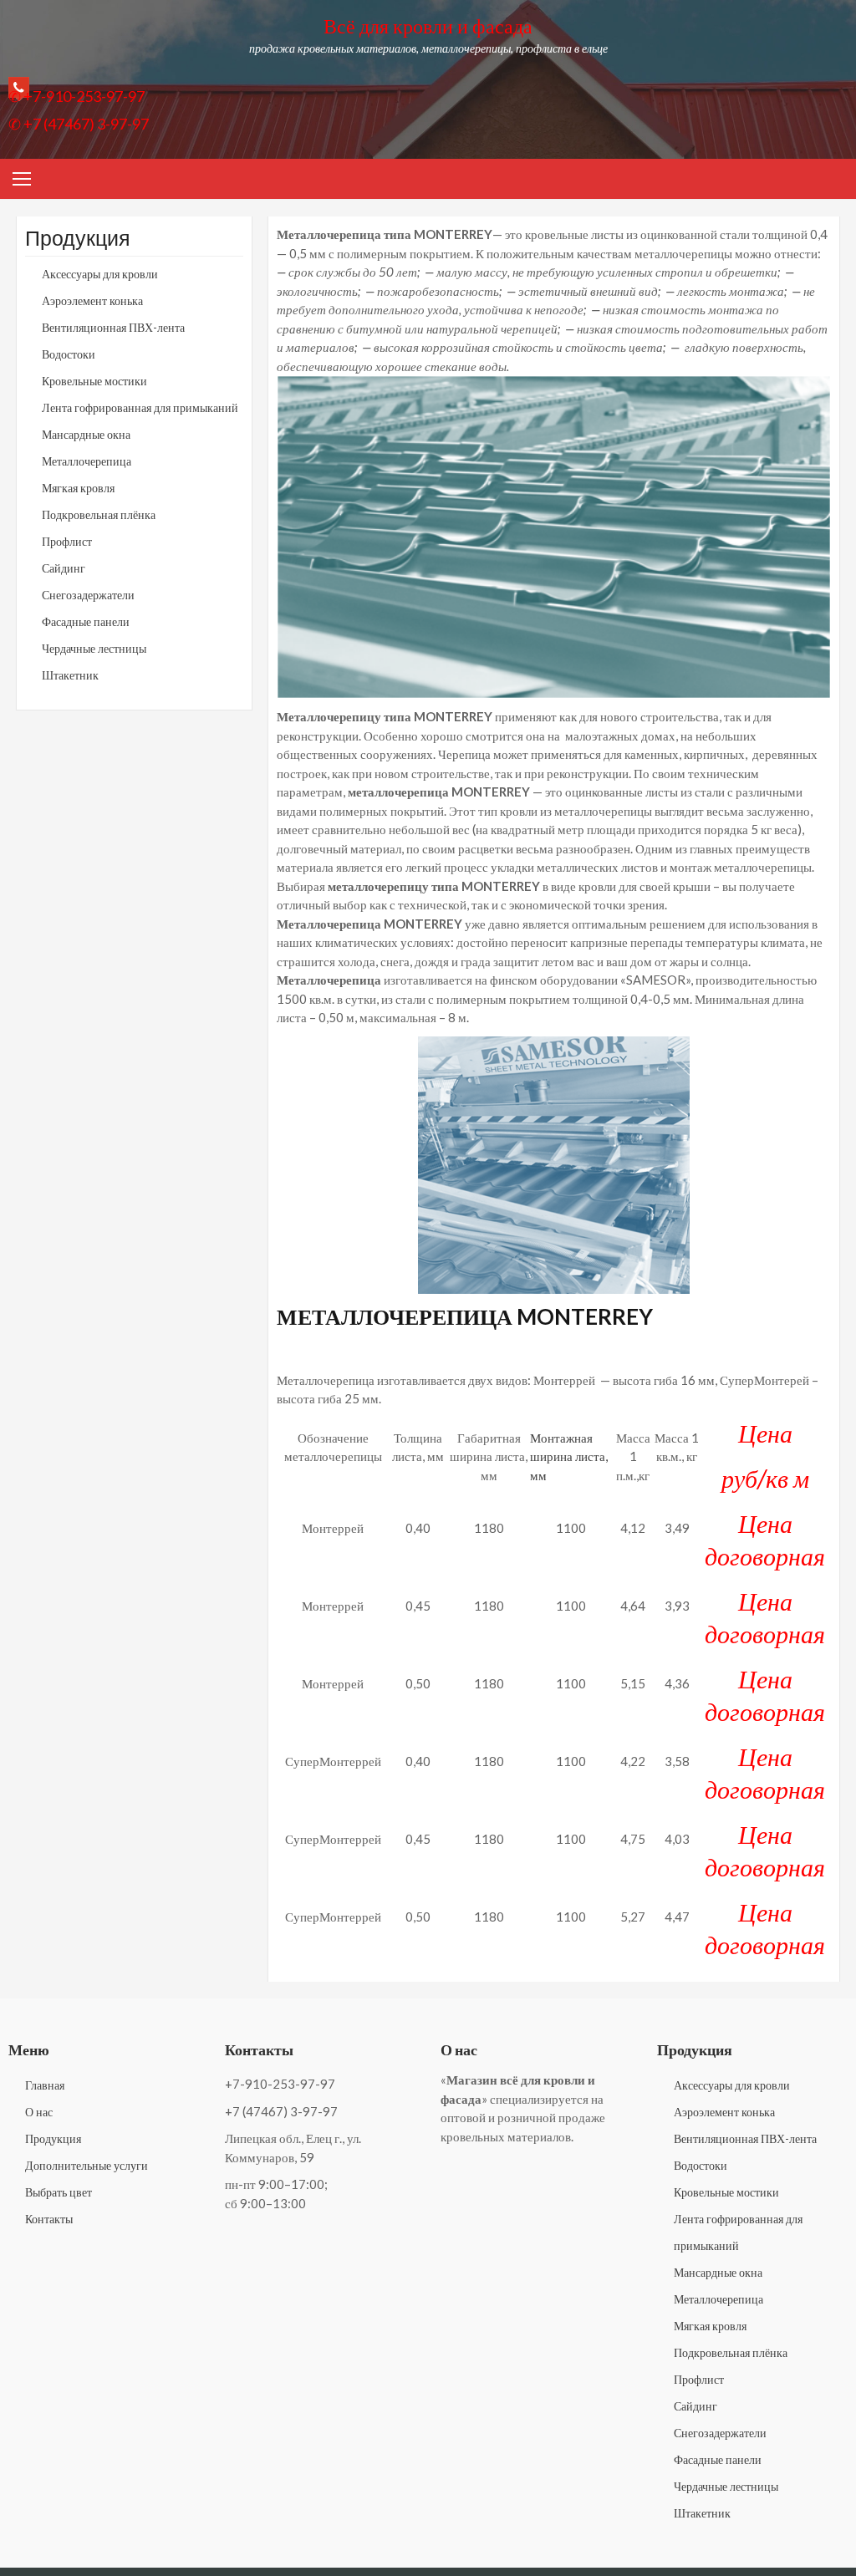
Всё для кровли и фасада (428, 25)
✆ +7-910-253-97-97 (76, 96)
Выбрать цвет (59, 2192)
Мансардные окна (86, 434)
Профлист (67, 541)
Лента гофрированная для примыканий (140, 407)
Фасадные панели (86, 621)
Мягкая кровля (78, 488)
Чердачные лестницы (94, 648)
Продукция (53, 2138)
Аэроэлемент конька (92, 300)
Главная (45, 2085)
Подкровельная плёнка (99, 514)
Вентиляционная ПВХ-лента (113, 327)
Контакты (49, 2219)
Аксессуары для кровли (100, 274)
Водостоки (69, 354)
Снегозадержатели (88, 595)
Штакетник (70, 675)
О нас (39, 2112)
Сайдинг (64, 568)
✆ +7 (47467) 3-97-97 (79, 124)
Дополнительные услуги (87, 2165)
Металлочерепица (87, 461)
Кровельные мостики (94, 381)
